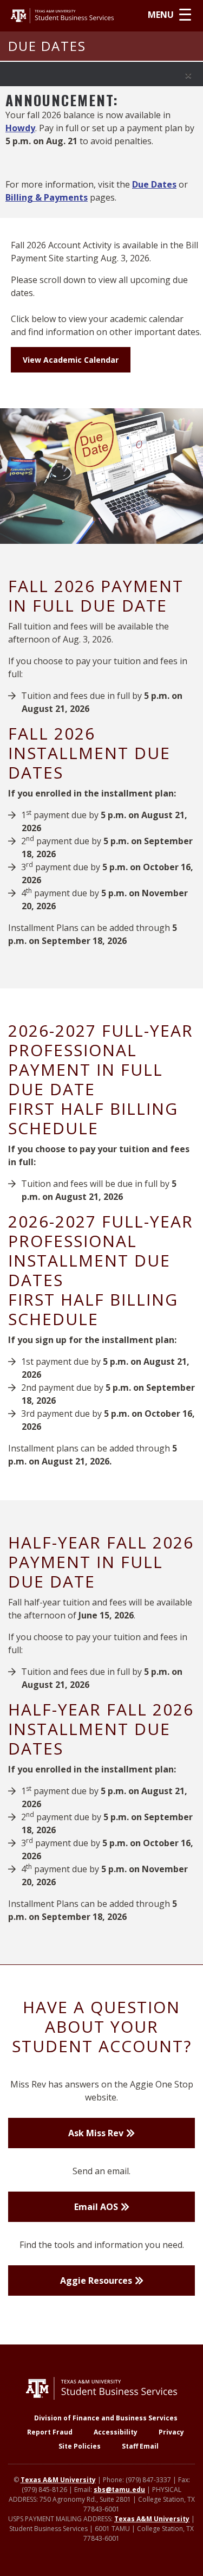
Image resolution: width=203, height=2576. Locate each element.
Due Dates (154, 184)
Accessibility (116, 2432)
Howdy (20, 128)
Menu (161, 15)
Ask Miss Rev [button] (96, 2133)
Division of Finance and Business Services (106, 2418)
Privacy (171, 2432)
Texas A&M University (58, 2480)
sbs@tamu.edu (119, 2490)
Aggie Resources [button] (96, 2281)
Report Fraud (50, 2432)
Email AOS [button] (96, 2207)
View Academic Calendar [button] (71, 360)
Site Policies (80, 2446)
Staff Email (140, 2446)
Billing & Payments (47, 197)
